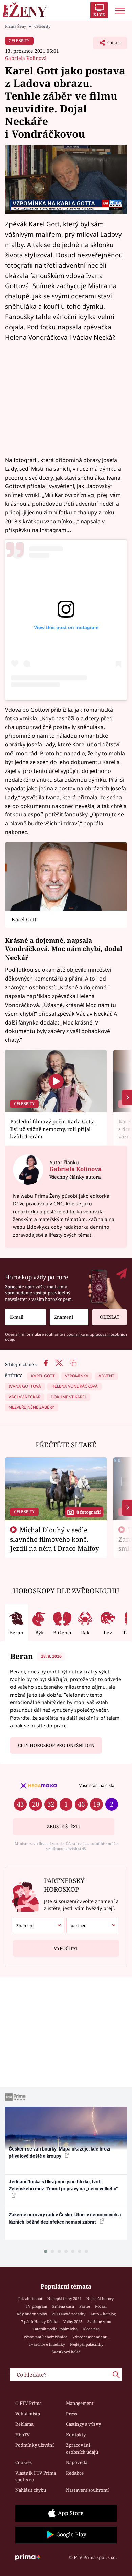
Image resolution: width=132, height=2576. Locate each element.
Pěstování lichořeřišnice (46, 2337)
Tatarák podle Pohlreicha (55, 2329)
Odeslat (110, 1317)
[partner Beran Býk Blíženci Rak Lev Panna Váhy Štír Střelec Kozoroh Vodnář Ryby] (92, 1926)
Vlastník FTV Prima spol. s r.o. (36, 2476)
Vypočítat (66, 1948)
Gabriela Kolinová (26, 58)
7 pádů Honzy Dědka (40, 2321)
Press (72, 2414)
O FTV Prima (28, 2403)
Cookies (24, 2462)
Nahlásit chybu (31, 2490)
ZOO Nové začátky (69, 2314)
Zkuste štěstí (63, 1826)
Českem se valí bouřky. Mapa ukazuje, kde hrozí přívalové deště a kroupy (60, 2152)
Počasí (101, 2306)
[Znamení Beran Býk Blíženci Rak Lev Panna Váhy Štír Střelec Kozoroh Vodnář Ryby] (69, 1317)
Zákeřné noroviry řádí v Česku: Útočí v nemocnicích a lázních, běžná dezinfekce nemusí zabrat (65, 2218)
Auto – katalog (103, 2314)
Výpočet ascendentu (91, 2337)
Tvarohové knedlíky (47, 2344)
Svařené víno (99, 2321)
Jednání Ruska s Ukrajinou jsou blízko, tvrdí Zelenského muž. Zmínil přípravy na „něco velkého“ (63, 2185)
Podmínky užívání (35, 2445)
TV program (37, 2306)
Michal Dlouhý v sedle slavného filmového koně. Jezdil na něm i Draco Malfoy (55, 1539)
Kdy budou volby (32, 2314)
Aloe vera (91, 2329)
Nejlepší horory (100, 2298)
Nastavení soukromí (87, 2490)
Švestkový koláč (66, 2352)
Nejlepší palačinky (87, 2344)
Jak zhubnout (30, 2298)
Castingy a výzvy (83, 2424)
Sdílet (107, 45)
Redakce (75, 2473)
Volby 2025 (73, 2321)
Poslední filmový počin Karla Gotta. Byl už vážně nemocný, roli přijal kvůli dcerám (53, 1129)
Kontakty (76, 2435)
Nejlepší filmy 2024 (64, 2298)
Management (80, 2403)
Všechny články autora (75, 1177)
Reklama (24, 2424)
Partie (85, 2306)
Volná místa (28, 2414)
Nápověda (77, 2462)
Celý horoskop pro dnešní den (56, 1745)
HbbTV (23, 2435)
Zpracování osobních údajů (82, 2448)
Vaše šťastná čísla (97, 1785)
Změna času (63, 2306)
